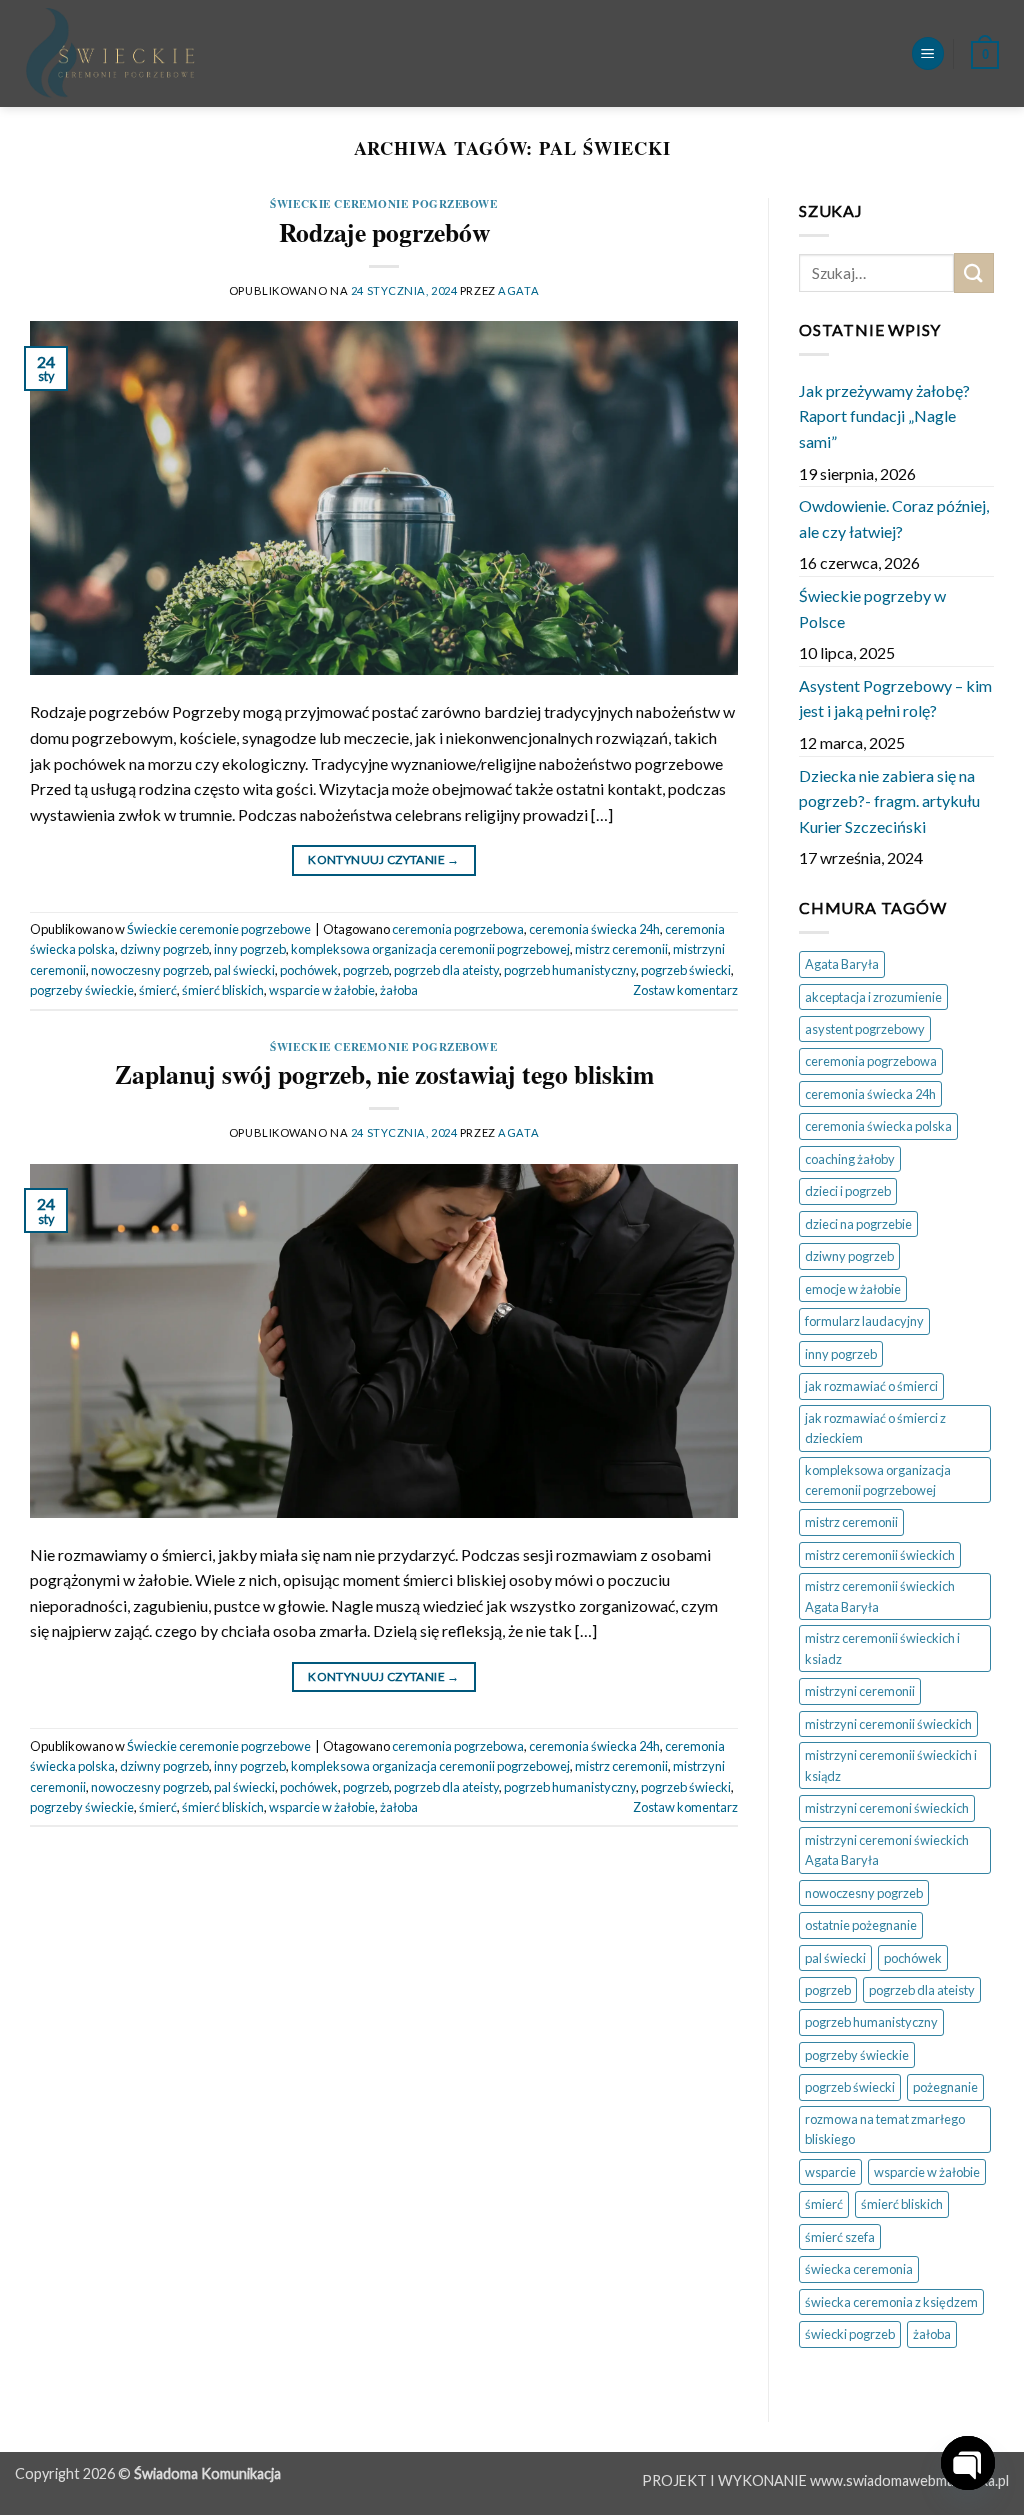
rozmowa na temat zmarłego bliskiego (885, 2129)
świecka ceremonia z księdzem (891, 2302)
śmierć (158, 990)
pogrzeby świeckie (82, 990)
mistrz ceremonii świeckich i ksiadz (882, 1648)
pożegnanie (945, 2087)
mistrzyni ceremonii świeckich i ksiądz (891, 1765)
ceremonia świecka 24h (594, 929)
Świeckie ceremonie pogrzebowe (383, 203)
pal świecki (244, 970)
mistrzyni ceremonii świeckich (888, 1724)
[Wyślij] (974, 272)
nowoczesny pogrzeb (150, 970)
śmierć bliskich (223, 990)
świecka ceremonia (859, 2269)
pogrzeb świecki (686, 970)
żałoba (399, 990)
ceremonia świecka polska (878, 1126)
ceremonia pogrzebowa (458, 929)
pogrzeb (366, 970)
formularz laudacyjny (864, 1321)
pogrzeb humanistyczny (570, 970)
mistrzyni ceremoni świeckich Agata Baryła (887, 1850)
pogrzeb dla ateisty (446, 970)
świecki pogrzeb (850, 2334)
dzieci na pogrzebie (858, 1224)
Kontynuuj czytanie (383, 859)
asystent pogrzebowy (865, 1029)
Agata (518, 290)
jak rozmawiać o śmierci (871, 1386)
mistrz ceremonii (621, 949)
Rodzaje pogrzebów (384, 232)
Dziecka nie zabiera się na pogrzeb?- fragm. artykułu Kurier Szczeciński (889, 801)
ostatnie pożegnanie (861, 1925)
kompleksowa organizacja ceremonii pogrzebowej (430, 949)
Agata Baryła (842, 964)
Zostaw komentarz (685, 990)
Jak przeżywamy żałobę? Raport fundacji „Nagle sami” (884, 416)
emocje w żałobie (853, 1289)
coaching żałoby (850, 1159)
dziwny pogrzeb (164, 949)
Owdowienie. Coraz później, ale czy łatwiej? (894, 518)
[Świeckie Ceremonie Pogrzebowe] (282, 53)
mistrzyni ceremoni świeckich (887, 1808)
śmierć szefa (840, 2237)
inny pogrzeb (250, 949)
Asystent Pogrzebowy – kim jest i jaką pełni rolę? (895, 698)
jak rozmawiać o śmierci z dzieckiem (875, 1428)
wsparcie (830, 2172)
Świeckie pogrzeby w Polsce (872, 608)
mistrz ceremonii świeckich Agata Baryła (880, 1596)
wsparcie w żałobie (322, 990)
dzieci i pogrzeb (848, 1191)
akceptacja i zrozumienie (873, 997)
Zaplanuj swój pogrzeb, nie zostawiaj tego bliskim (384, 1074)
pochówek (309, 970)
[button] (928, 53)
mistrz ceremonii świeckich (880, 1555)
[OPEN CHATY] (968, 2447)
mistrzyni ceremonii (860, 1691)
